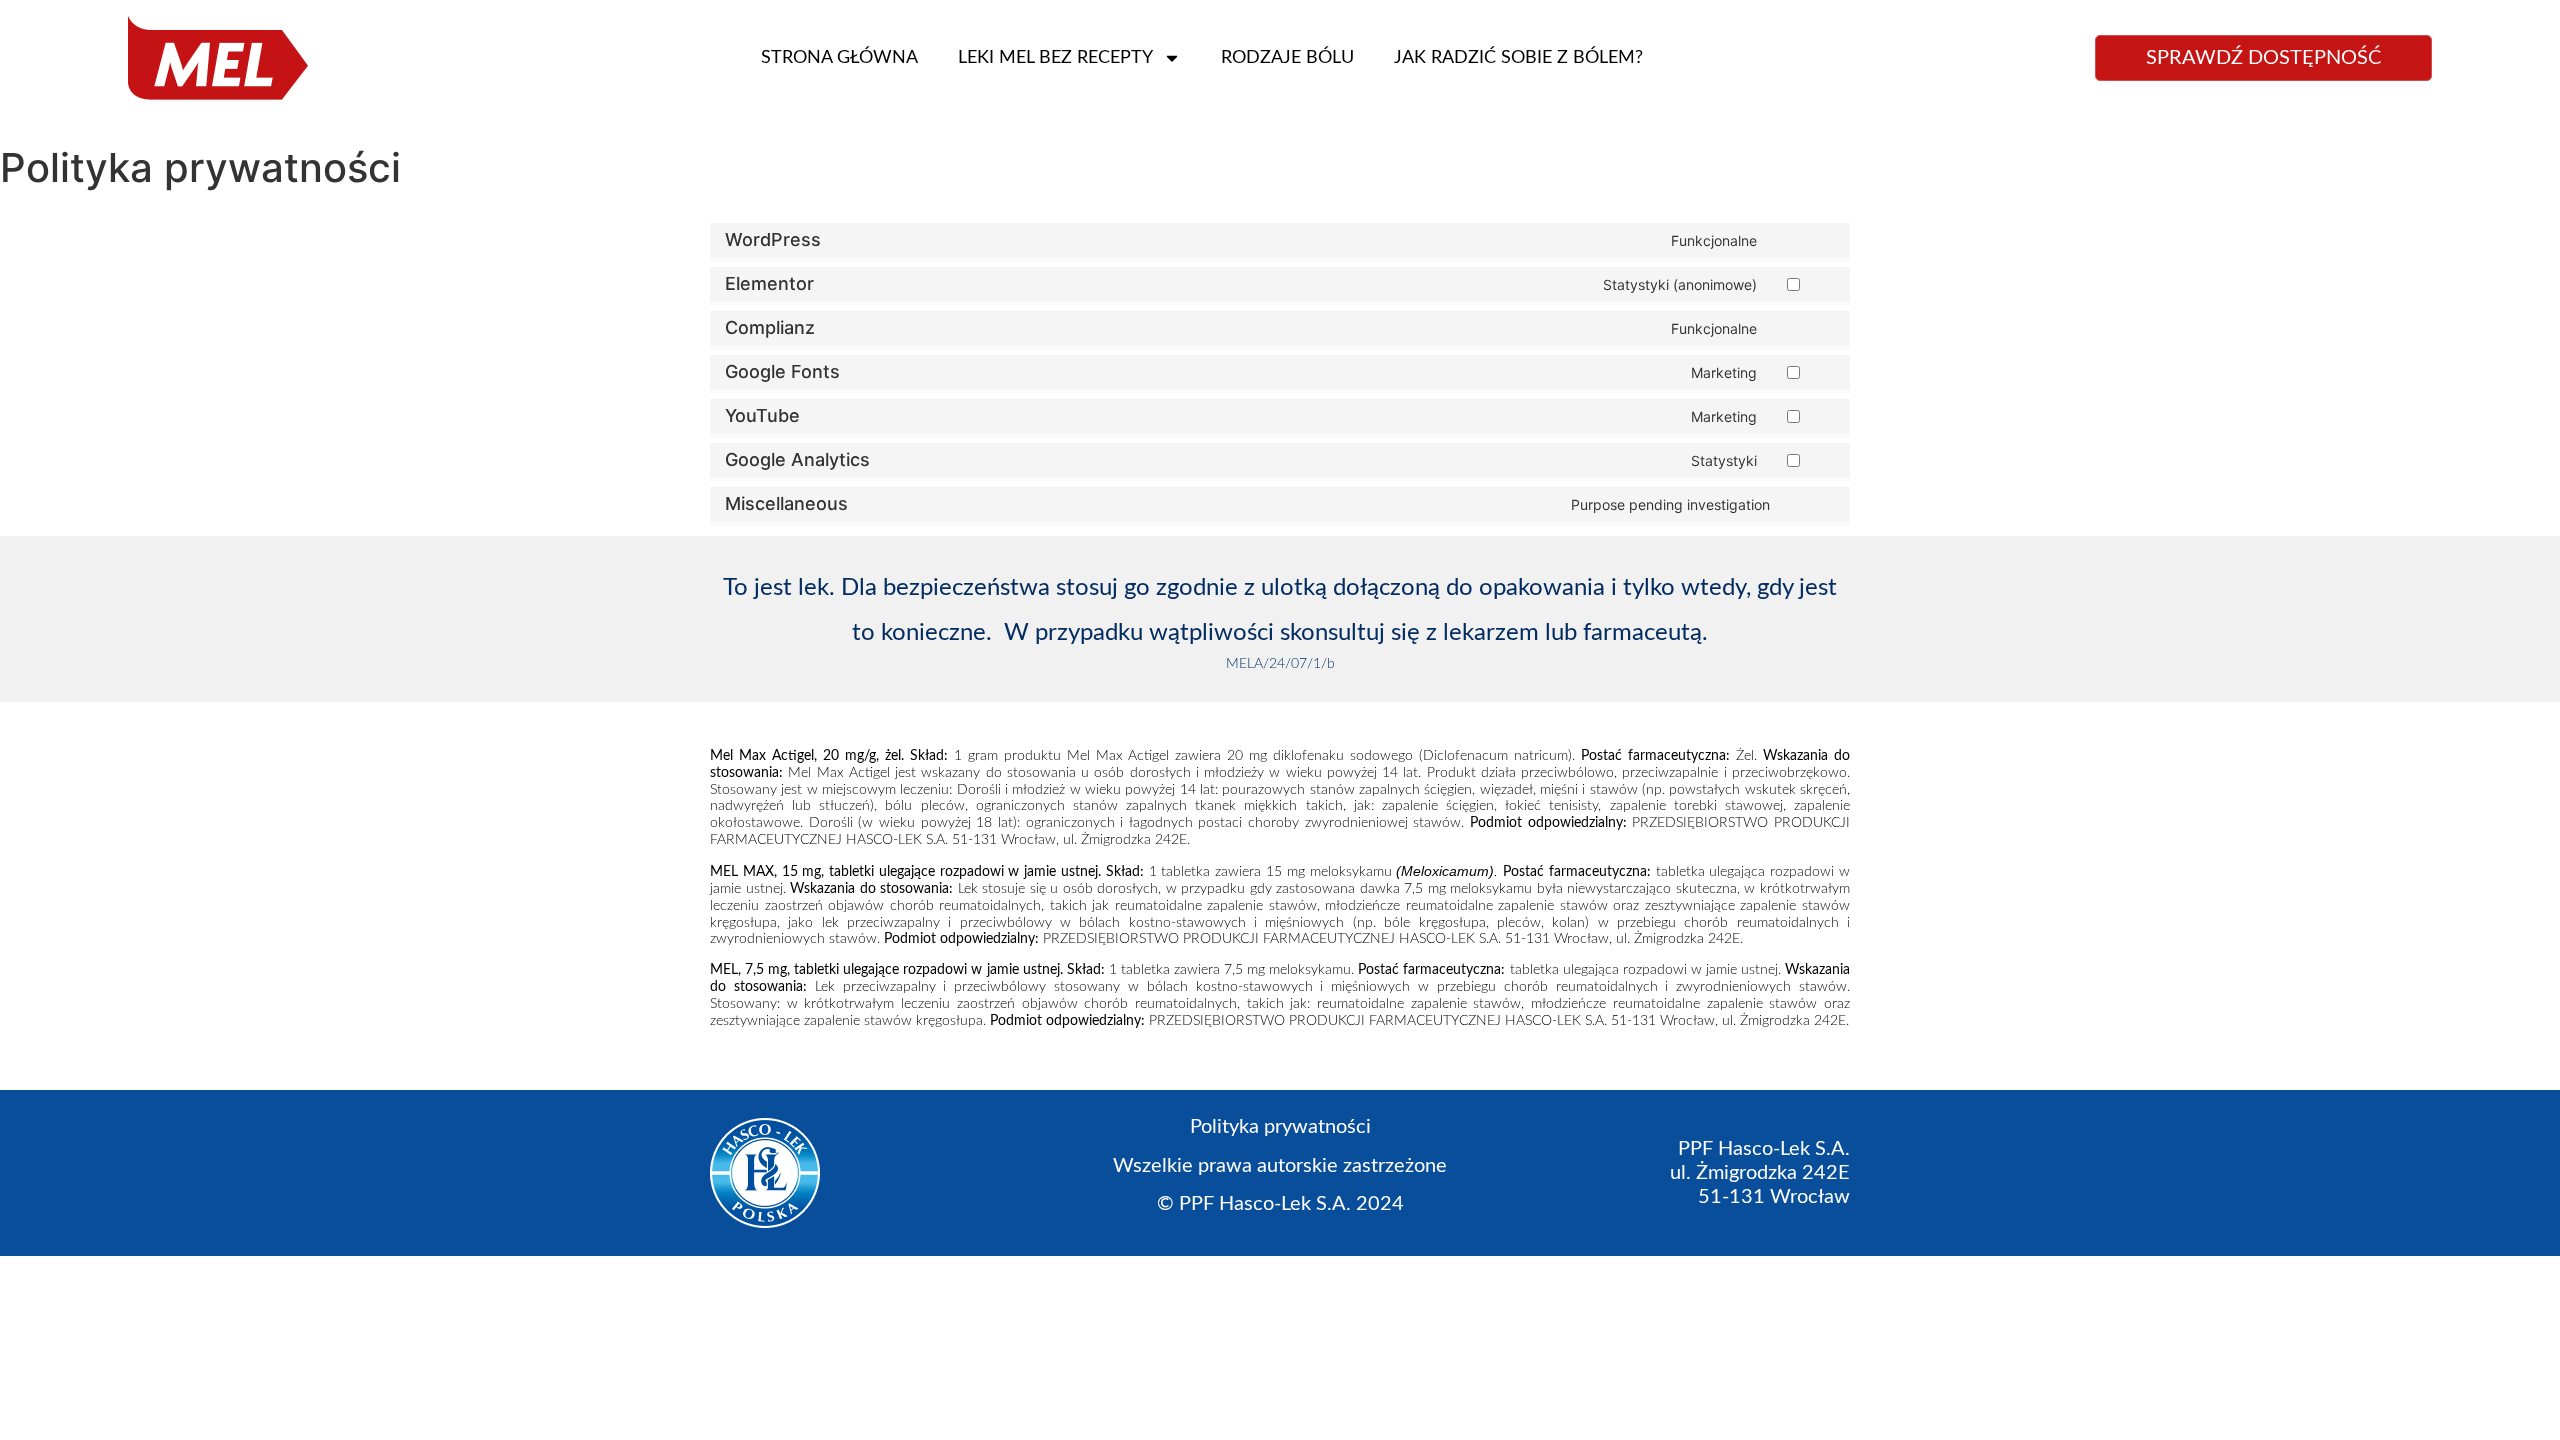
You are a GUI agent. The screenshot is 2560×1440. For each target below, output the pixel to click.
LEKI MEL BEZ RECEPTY (1055, 58)
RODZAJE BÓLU (1287, 58)
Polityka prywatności (1280, 1127)
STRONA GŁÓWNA (839, 58)
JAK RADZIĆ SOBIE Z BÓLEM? (1518, 58)
